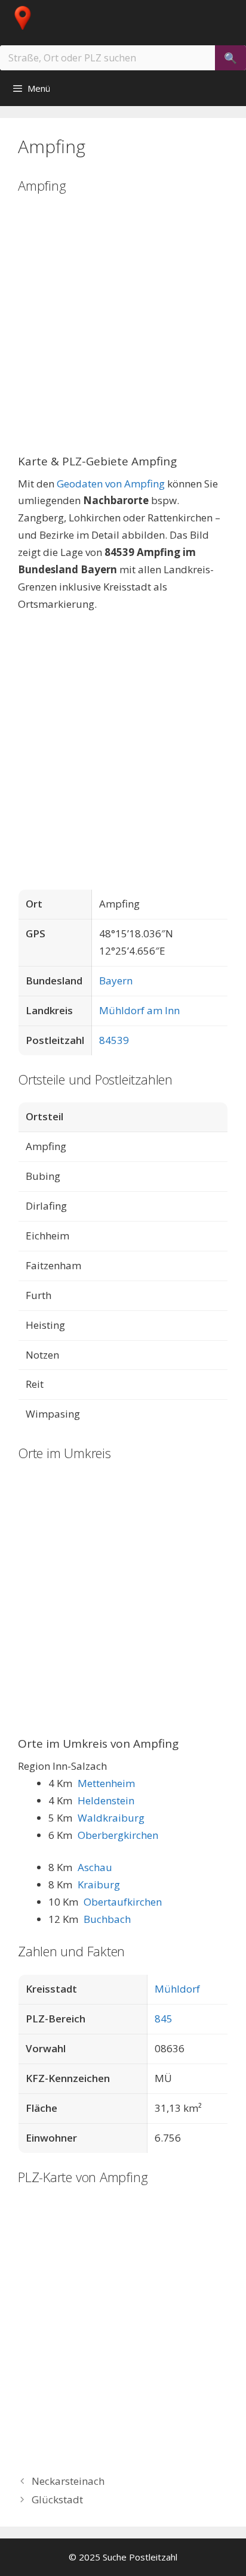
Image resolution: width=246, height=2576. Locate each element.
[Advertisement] (123, 332)
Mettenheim (106, 1783)
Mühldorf (177, 1989)
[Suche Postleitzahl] (32, 18)
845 (164, 2019)
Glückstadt (57, 2499)
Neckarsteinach (68, 2481)
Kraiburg (99, 1884)
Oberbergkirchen (118, 1835)
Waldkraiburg (111, 1818)
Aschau (95, 1867)
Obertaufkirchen (123, 1902)
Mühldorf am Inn (139, 1010)
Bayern (116, 981)
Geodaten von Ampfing (111, 484)
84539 (114, 1040)
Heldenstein (106, 1800)
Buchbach (107, 1919)
